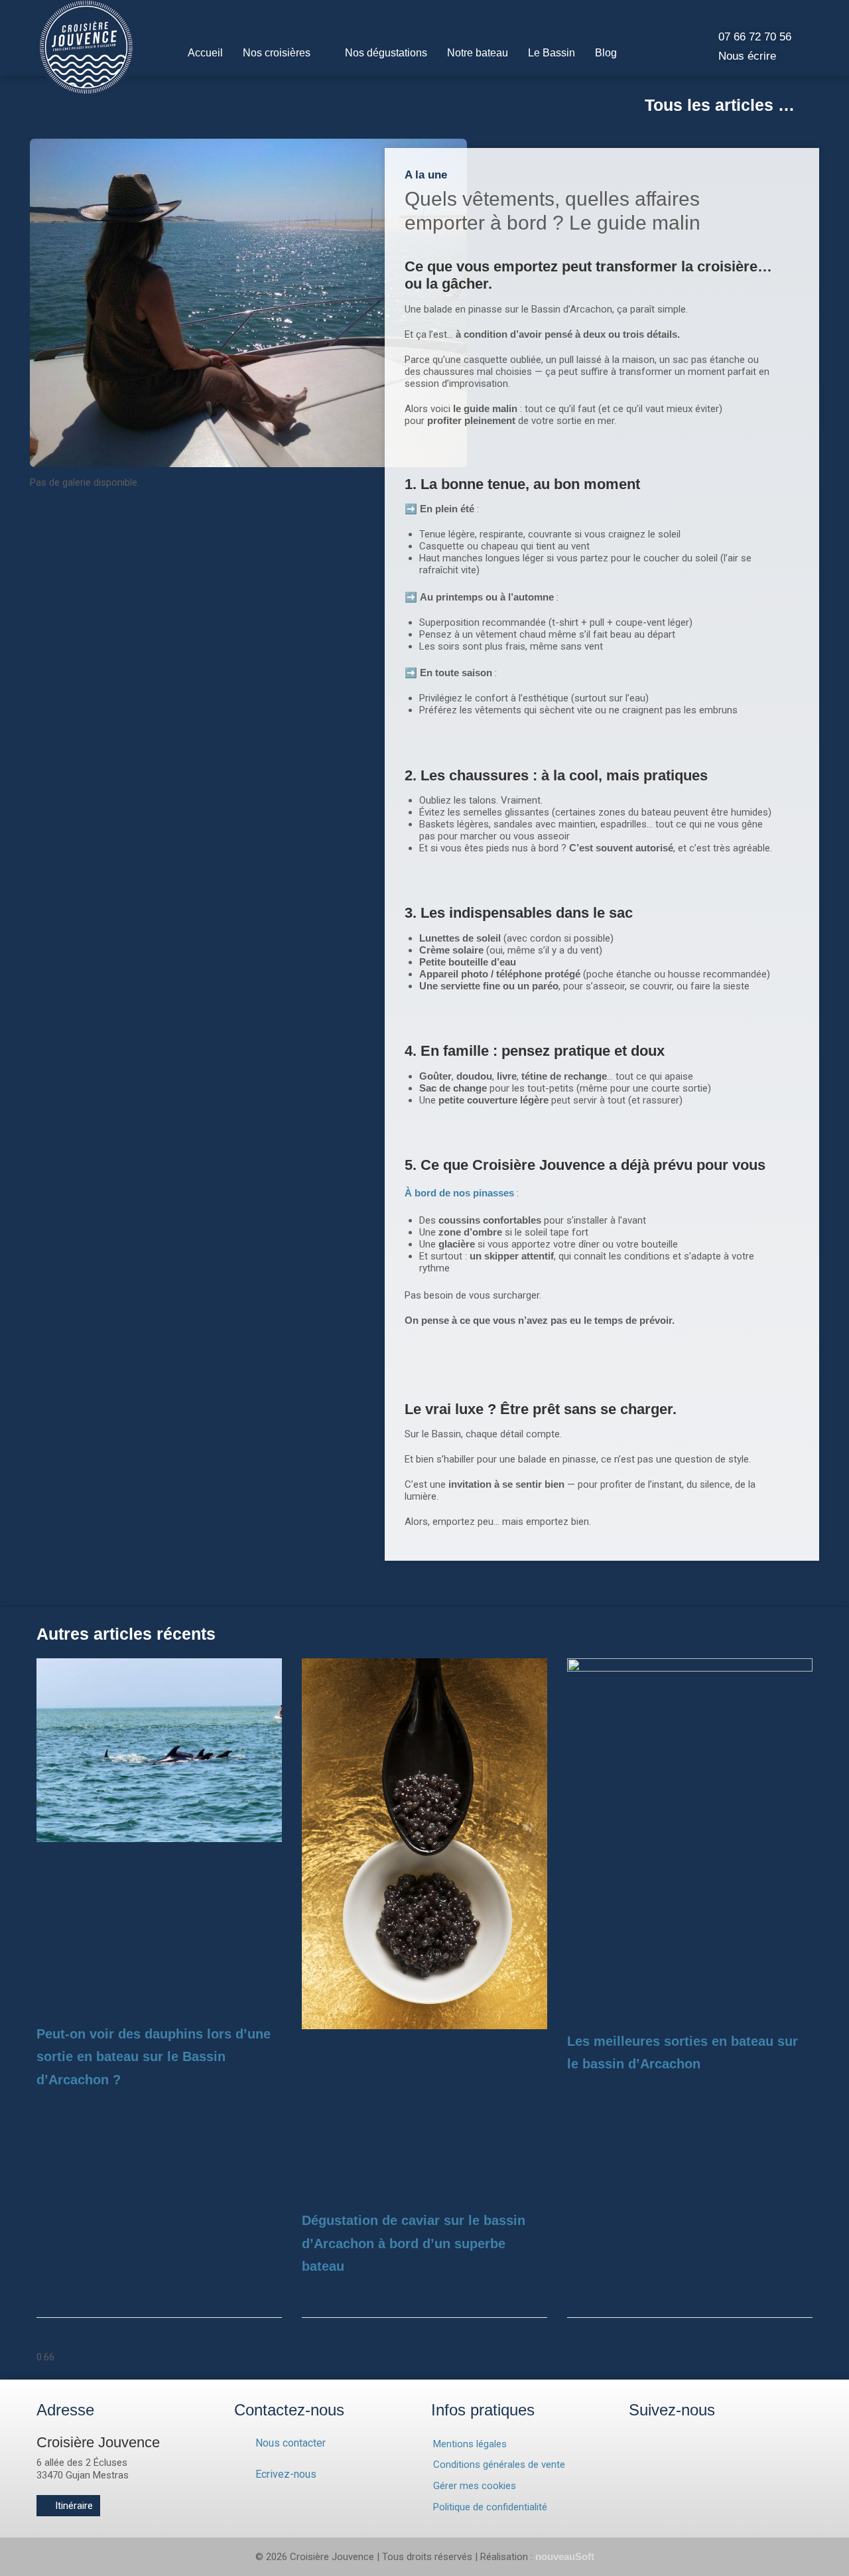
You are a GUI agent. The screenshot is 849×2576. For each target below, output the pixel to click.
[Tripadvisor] (686, 2439)
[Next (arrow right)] (826, 1288)
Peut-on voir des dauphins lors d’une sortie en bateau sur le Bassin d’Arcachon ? (154, 2057)
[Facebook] (660, 2439)
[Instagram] (634, 2439)
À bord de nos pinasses (459, 1193)
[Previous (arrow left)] (23, 1288)
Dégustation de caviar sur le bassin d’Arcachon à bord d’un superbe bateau (414, 2243)
